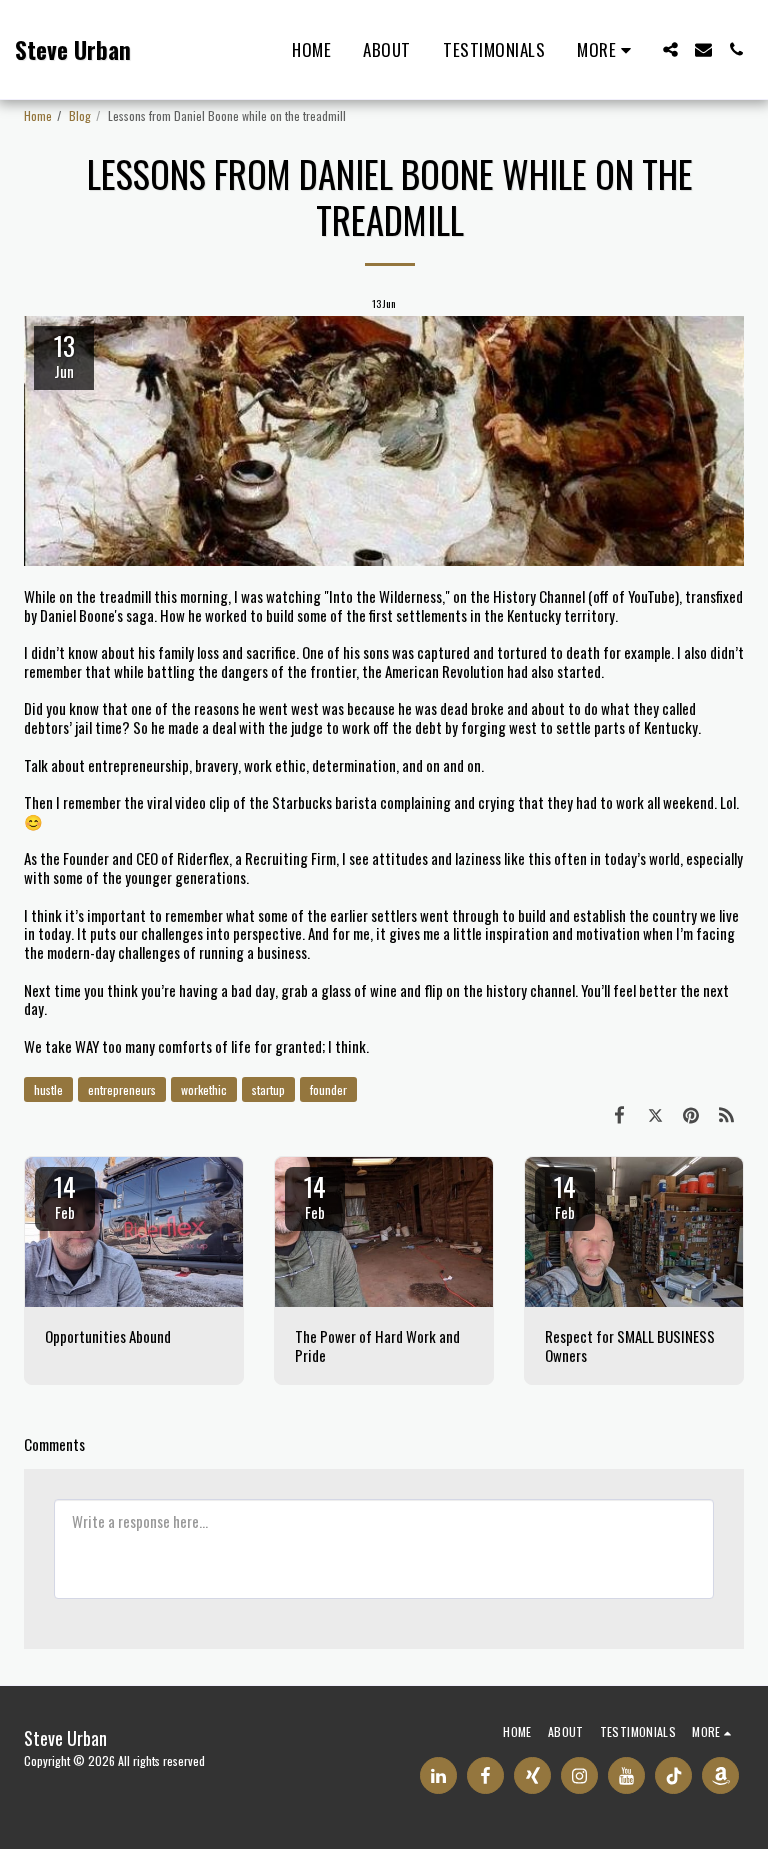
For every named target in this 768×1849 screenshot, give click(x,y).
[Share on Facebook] (620, 1113)
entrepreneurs (122, 1089)
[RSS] (727, 1113)
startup (268, 1089)
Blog (80, 115)
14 (65, 1195)
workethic (204, 1089)
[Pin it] (691, 1113)
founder (328, 1089)
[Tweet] (656, 1113)
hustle (48, 1089)
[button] (670, 49)
